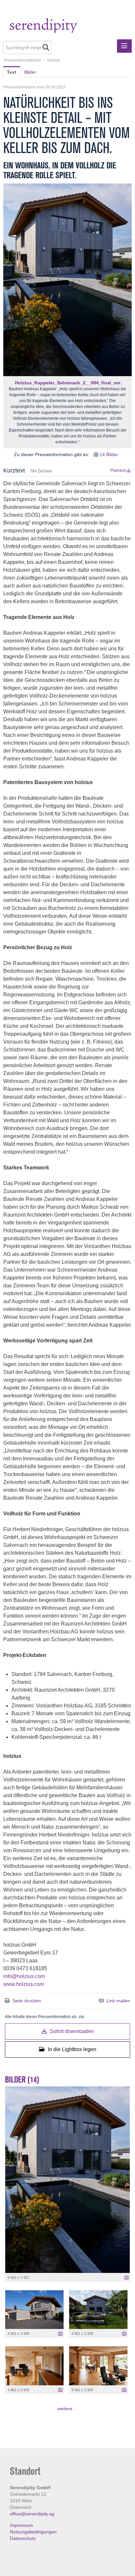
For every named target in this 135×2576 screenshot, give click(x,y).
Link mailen (118, 2001)
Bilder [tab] (30, 72)
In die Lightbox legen (71, 2049)
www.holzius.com (24, 1984)
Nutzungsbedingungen (33, 2532)
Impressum (21, 2525)
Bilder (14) (22, 2080)
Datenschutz (23, 2538)
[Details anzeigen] (126, 2278)
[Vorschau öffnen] (67, 280)
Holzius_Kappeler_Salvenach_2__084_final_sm (68, 383)
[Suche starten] (46, 48)
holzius (54, 60)
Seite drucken (27, 2001)
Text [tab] (12, 72)
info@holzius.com (24, 1976)
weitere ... (67, 2409)
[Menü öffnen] (124, 46)
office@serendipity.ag (32, 2514)
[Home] (57, 26)
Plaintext (119, 471)
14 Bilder (109, 454)
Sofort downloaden (71, 2031)
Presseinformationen (22, 60)
